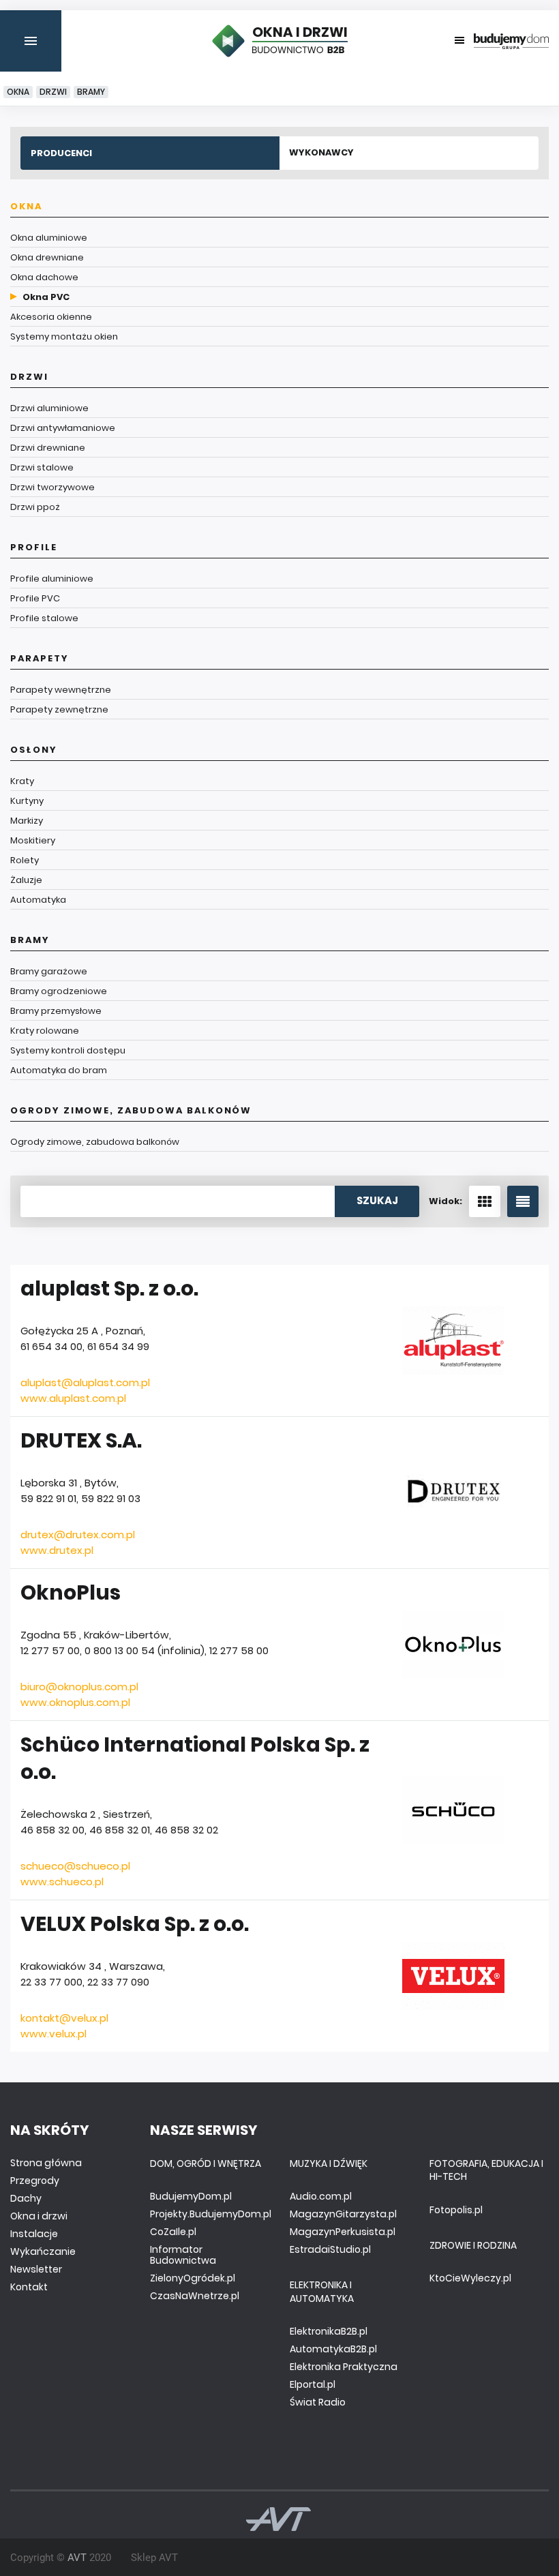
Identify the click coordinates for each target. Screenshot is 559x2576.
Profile (34, 547)
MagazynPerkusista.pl (343, 2232)
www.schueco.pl (62, 1882)
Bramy (91, 92)
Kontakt (29, 2287)
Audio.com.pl (321, 2196)
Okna (18, 92)
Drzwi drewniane (48, 448)
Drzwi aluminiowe (49, 408)
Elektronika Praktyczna (344, 2367)
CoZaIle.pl (173, 2232)
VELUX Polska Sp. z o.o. (135, 1924)
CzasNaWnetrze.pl (195, 2296)
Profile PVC (35, 598)
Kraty (22, 781)
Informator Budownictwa (183, 2255)
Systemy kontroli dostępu (68, 1050)
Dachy (26, 2198)
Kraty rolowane (45, 1031)
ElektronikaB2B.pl (329, 2331)
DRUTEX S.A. (81, 1440)
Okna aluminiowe (49, 238)
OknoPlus (71, 1592)
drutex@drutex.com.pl (78, 1534)
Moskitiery (33, 840)
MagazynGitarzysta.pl (343, 2214)
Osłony (34, 750)
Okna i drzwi (39, 2216)
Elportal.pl (313, 2384)
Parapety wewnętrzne (61, 690)
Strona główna (46, 2163)
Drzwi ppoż (35, 507)
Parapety (40, 658)
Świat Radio (318, 2402)
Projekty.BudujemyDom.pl (211, 2214)
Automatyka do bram (59, 1070)
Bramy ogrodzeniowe (59, 991)
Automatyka (38, 900)
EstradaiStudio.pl (330, 2249)
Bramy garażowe (49, 971)
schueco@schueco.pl (75, 1866)
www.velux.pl (54, 2034)
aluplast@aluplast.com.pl (85, 1382)
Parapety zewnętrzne (59, 709)
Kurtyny (27, 801)
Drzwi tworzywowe (52, 487)
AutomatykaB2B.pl (333, 2349)
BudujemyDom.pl (191, 2196)
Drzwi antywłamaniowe (63, 428)
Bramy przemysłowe (56, 1011)
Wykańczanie (43, 2251)
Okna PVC (46, 297)
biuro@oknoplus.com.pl (79, 1687)
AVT (77, 2558)
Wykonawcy (321, 152)
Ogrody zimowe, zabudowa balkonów (131, 1110)
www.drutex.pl (57, 1550)
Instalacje (34, 2234)
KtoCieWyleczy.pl (470, 2278)
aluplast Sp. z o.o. (109, 1288)
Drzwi (53, 92)
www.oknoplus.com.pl (75, 1702)
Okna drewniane (47, 257)
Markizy (27, 821)
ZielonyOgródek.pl (193, 2278)
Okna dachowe (44, 277)
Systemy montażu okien (64, 336)
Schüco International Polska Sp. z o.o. (195, 1758)
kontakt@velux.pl (64, 2018)
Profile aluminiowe (52, 579)
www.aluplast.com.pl (73, 1398)
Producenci (61, 153)
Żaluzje (26, 880)
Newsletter (36, 2269)
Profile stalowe (44, 618)
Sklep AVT (154, 2558)
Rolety (25, 860)
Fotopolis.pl (456, 2210)
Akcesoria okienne (51, 317)
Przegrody (35, 2181)
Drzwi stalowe (42, 467)
